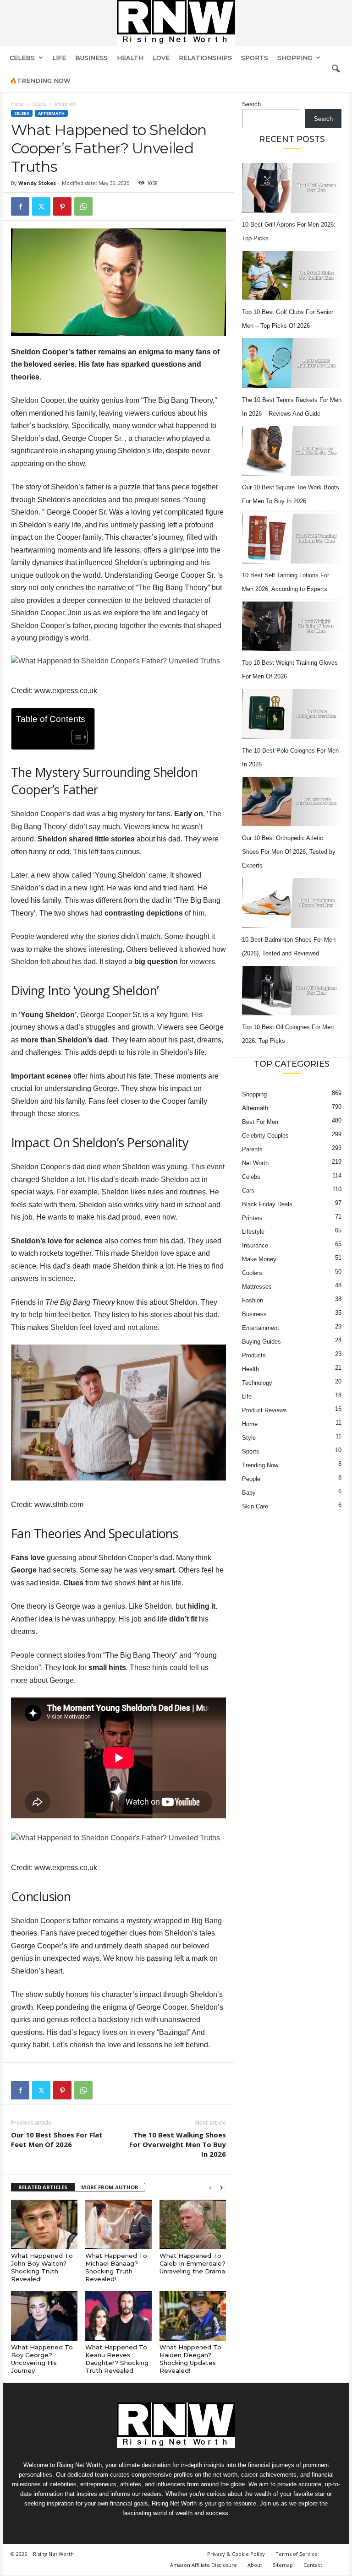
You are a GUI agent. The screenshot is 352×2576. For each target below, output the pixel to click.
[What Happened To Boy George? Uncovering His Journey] (44, 2316)
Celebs (22, 58)
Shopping (295, 58)
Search (251, 104)
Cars (248, 1190)
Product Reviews (264, 1410)
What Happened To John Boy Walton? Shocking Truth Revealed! (42, 2267)
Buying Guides (261, 1342)
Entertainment (261, 1328)
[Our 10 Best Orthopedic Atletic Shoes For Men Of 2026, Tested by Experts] (292, 802)
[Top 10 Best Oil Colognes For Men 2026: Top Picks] (292, 991)
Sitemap (283, 2565)
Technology (257, 1383)
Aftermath (51, 113)
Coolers (252, 1273)
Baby (249, 1493)
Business (91, 58)
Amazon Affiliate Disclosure (203, 2565)
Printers (252, 1218)
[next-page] (221, 2188)
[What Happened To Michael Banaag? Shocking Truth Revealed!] (118, 2224)
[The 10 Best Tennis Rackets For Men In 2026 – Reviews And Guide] (292, 363)
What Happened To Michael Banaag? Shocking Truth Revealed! (116, 2267)
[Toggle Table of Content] (75, 737)
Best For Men (260, 1122)
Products (254, 1355)
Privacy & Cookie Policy (236, 2554)
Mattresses (257, 1287)
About (255, 2565)
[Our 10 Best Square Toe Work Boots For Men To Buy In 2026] (292, 451)
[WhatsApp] (83, 206)
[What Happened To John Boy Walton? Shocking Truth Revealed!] (44, 2224)
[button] (335, 69)
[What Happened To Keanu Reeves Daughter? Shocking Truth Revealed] (118, 2316)
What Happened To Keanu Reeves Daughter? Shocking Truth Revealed (117, 2359)
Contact (313, 2565)
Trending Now (260, 1465)
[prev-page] (210, 2188)
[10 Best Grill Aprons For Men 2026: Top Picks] (292, 188)
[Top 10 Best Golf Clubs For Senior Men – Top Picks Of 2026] (292, 276)
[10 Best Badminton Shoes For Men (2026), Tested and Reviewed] (292, 903)
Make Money (259, 1259)
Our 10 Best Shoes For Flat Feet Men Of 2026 (57, 2139)
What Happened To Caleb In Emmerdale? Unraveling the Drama (192, 2263)
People (251, 1479)
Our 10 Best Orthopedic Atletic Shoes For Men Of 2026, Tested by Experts (289, 852)
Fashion (253, 1300)
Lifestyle (253, 1232)
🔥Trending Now (40, 81)
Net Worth (255, 1163)
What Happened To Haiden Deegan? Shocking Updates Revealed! (190, 2359)
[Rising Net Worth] (176, 23)
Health (130, 58)
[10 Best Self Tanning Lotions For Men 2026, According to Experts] (292, 539)
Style (249, 1438)
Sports (255, 58)
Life (59, 58)
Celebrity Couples (265, 1136)
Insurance (255, 1245)
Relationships (205, 58)
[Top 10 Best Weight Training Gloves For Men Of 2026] (292, 626)
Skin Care (255, 1506)
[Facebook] (20, 206)
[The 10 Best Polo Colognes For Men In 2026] (292, 714)
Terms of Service (297, 2554)
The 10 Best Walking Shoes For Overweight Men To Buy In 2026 (178, 2144)
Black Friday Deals (267, 1204)
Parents (252, 1149)
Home (17, 104)
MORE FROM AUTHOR (110, 2187)
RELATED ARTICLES (43, 2187)
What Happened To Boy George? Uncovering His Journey (42, 2359)
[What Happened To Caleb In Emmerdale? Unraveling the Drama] (193, 2224)
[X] (41, 206)
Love (161, 58)
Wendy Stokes (37, 183)
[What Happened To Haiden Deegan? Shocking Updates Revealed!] (193, 2316)
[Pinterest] (62, 206)
